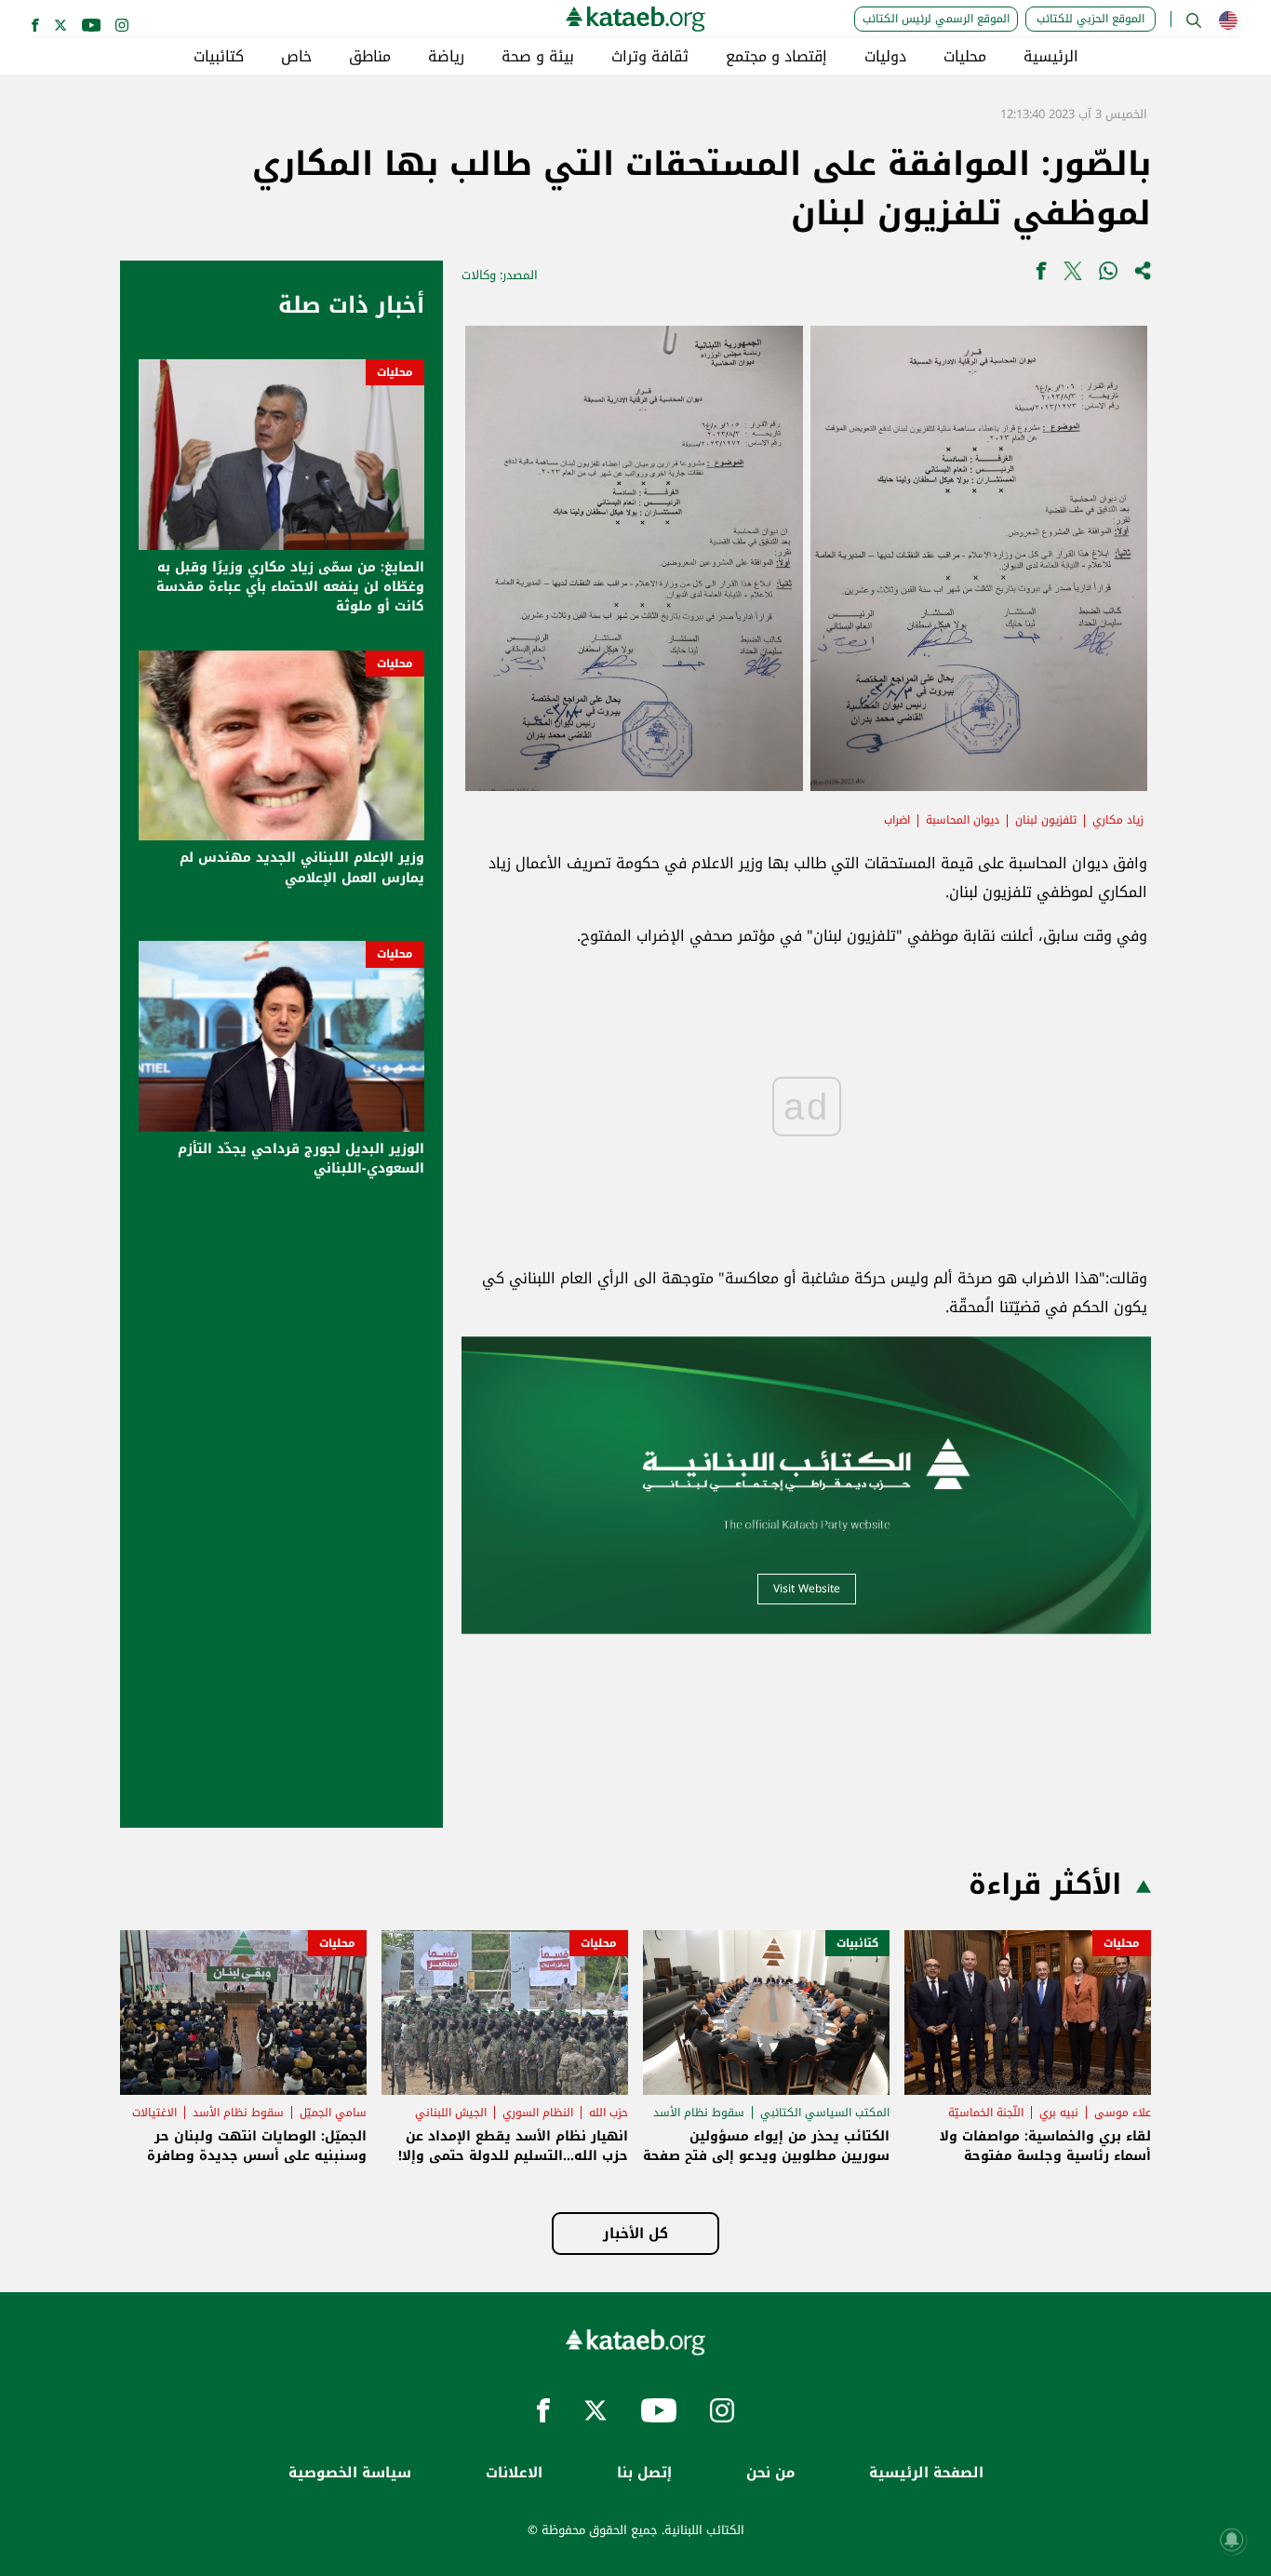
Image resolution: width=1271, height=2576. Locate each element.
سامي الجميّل (333, 2113)
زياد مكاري (1118, 820)
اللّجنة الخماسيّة (986, 2113)
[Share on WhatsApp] (1108, 275)
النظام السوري (538, 2113)
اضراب (897, 820)
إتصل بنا (644, 2473)
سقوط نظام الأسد (699, 2113)
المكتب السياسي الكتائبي (825, 2113)
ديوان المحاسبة (963, 820)
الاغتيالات (154, 2113)
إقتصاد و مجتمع (776, 57)
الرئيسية (1051, 57)
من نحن (770, 2473)
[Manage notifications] (1232, 2540)
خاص (296, 57)
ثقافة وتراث (650, 57)
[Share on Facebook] (1041, 275)
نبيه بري (1059, 2113)
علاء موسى (1123, 2113)
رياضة (446, 57)
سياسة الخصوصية (350, 2473)
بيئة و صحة (538, 57)
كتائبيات (219, 57)
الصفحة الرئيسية (926, 2473)
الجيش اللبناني (451, 2113)
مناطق (370, 57)
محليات (965, 57)
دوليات (885, 57)
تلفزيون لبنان (1046, 820)
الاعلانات (514, 2473)
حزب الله (609, 2113)
